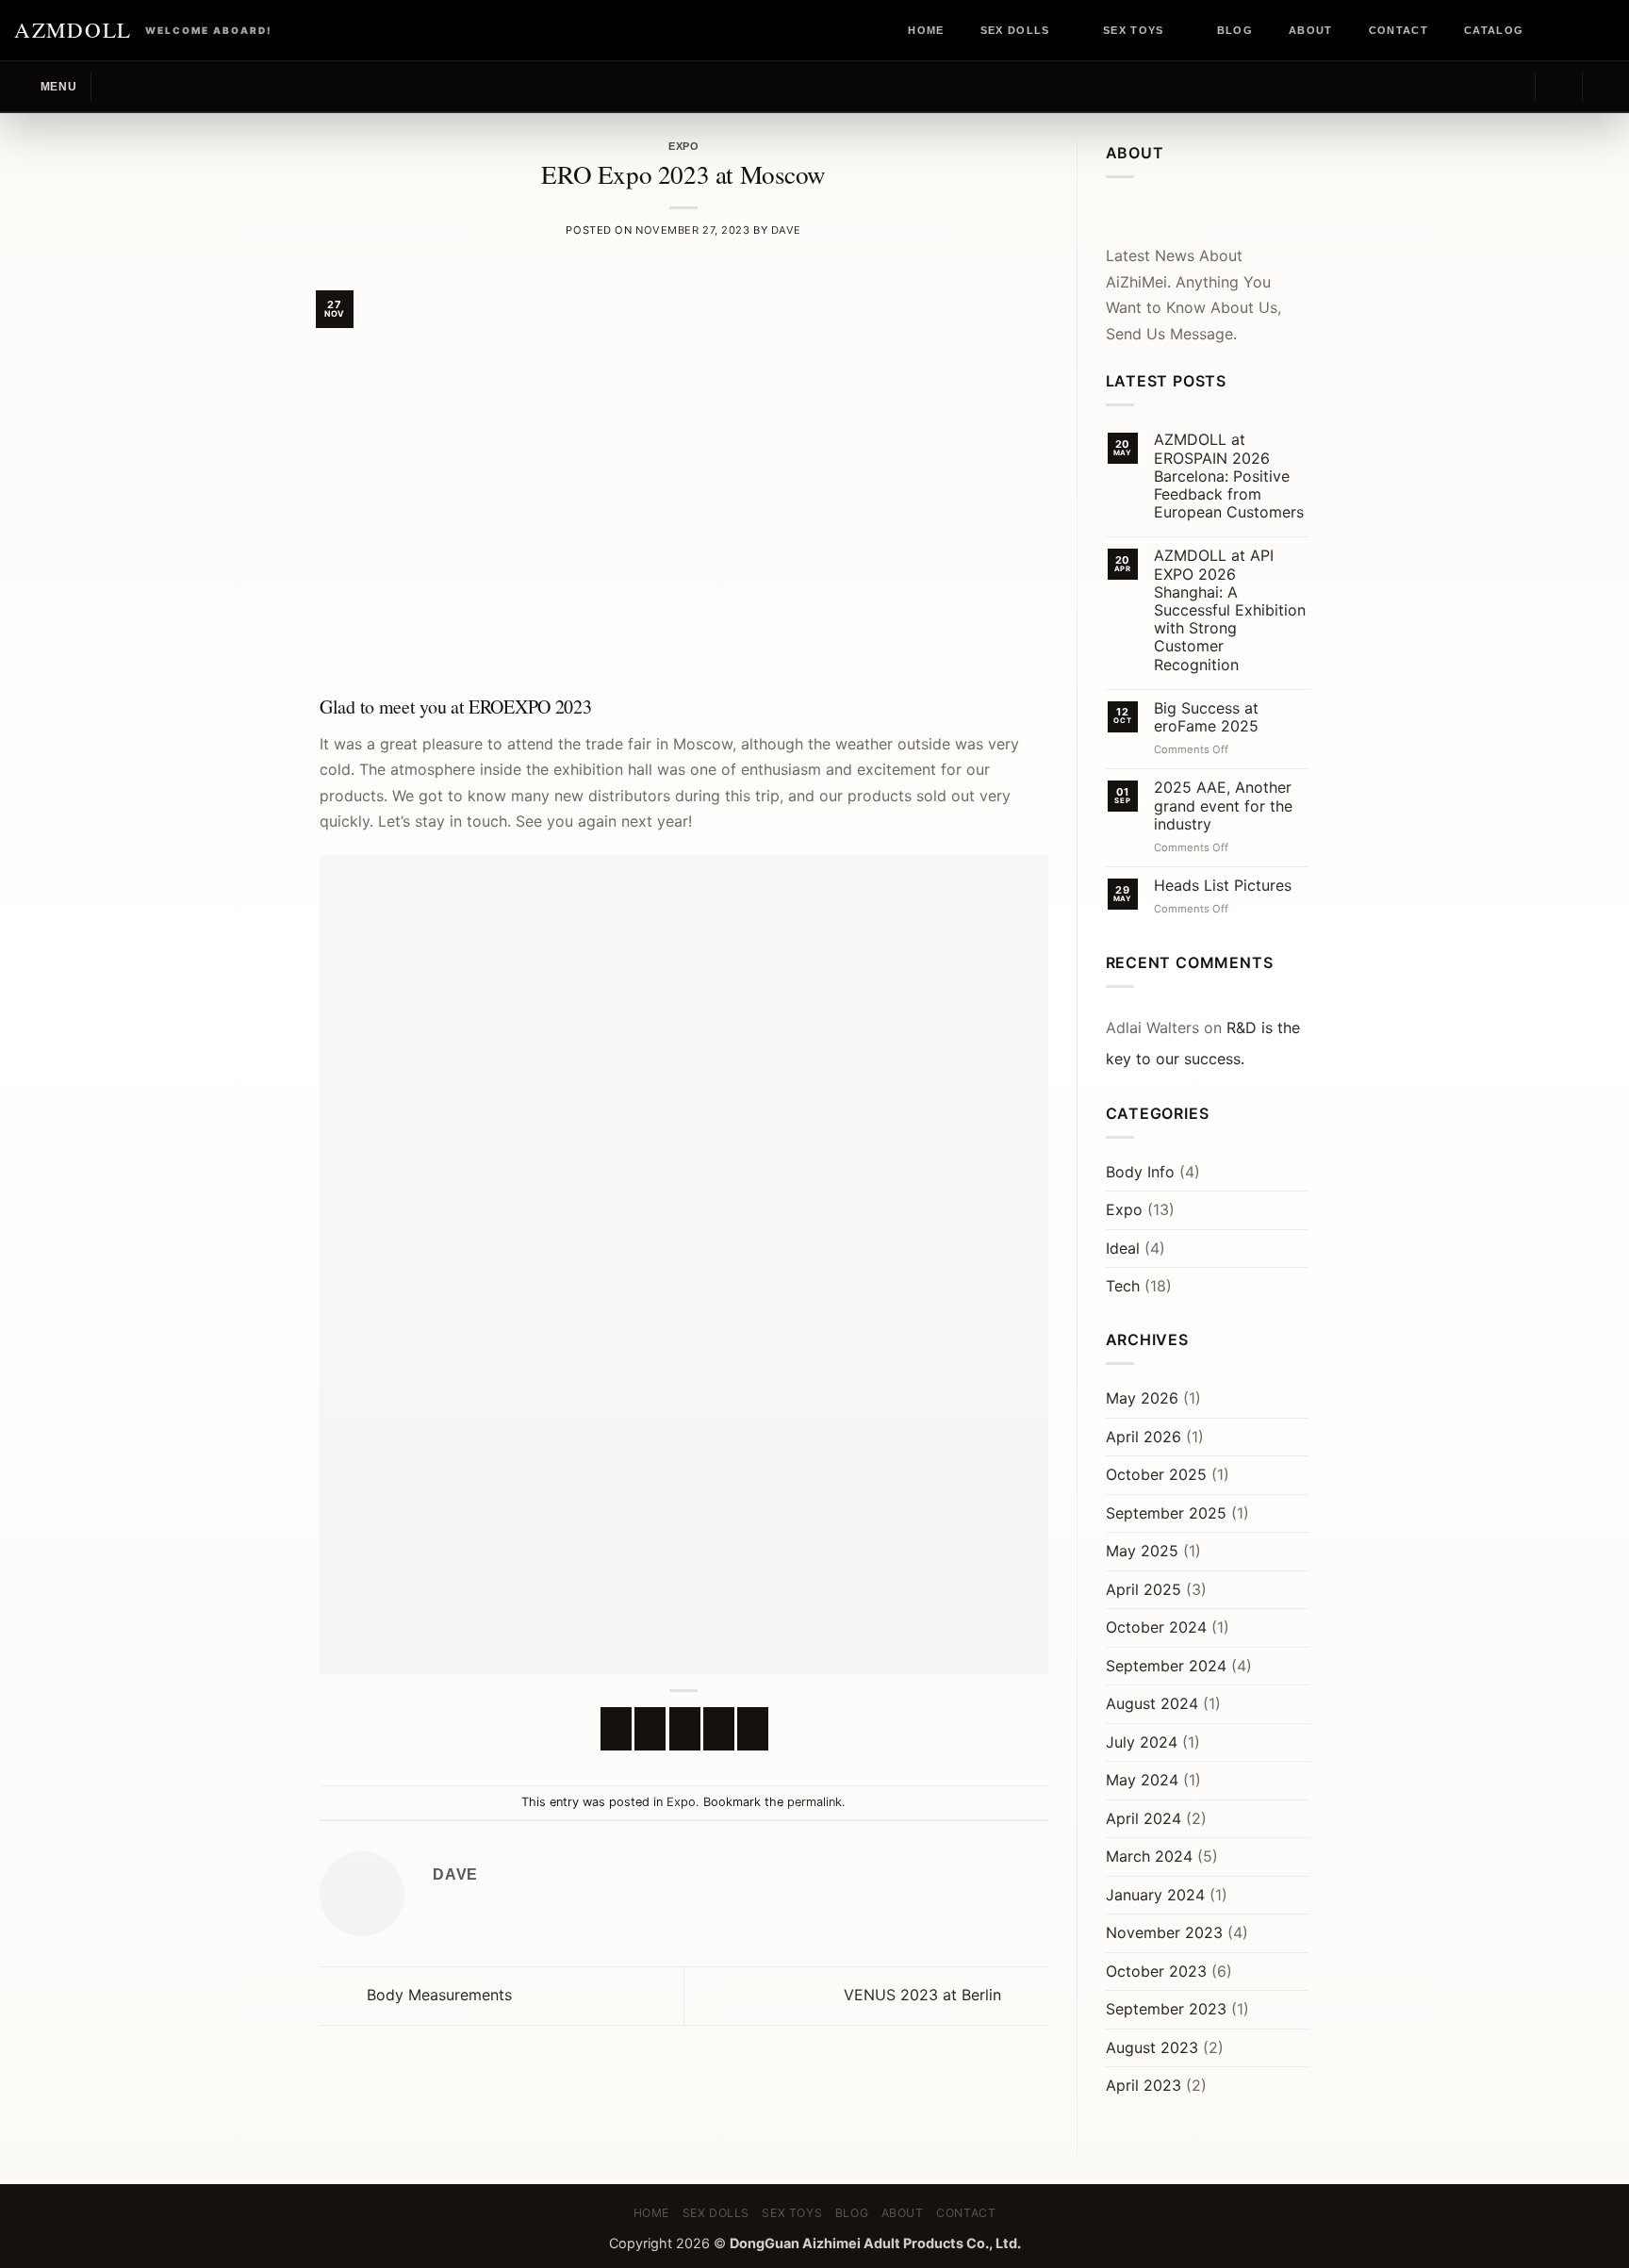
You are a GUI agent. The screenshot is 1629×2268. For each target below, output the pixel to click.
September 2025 (1166, 1513)
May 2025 (1142, 1551)
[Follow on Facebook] (1552, 30)
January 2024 (1155, 1895)
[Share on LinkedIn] (753, 1729)
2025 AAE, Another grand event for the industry (1223, 805)
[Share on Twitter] (650, 1729)
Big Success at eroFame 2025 (1206, 717)
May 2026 (1142, 1398)
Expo (683, 146)
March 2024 (1149, 1856)
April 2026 (1144, 1437)
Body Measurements (437, 1995)
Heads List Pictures (1223, 886)
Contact (1399, 30)
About (1311, 30)
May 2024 (1142, 1780)
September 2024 (1166, 1666)
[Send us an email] (1605, 30)
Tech (1123, 1286)
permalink (814, 1802)
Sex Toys (1134, 30)
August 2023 (1152, 2047)
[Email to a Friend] (685, 1729)
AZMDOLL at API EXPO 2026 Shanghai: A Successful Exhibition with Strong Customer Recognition (1230, 610)
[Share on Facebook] (616, 1729)
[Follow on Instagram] (1570, 30)
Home (926, 30)
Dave (786, 230)
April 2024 (1144, 1818)
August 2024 (1152, 1703)
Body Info (1140, 1172)
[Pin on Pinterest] (719, 1729)
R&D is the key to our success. (1203, 1044)
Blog (1235, 30)
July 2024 (1142, 1742)
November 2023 (1164, 1932)
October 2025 (1156, 1474)
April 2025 (1144, 1589)
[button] (45, 86)
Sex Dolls (1015, 30)
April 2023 (1144, 2085)
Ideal (1123, 1248)
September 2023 (1166, 2009)
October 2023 (1156, 1971)
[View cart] (1605, 87)
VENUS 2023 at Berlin (925, 1995)
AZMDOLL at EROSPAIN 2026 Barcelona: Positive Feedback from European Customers (1229, 476)
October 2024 (1156, 1627)
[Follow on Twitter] (1588, 30)
